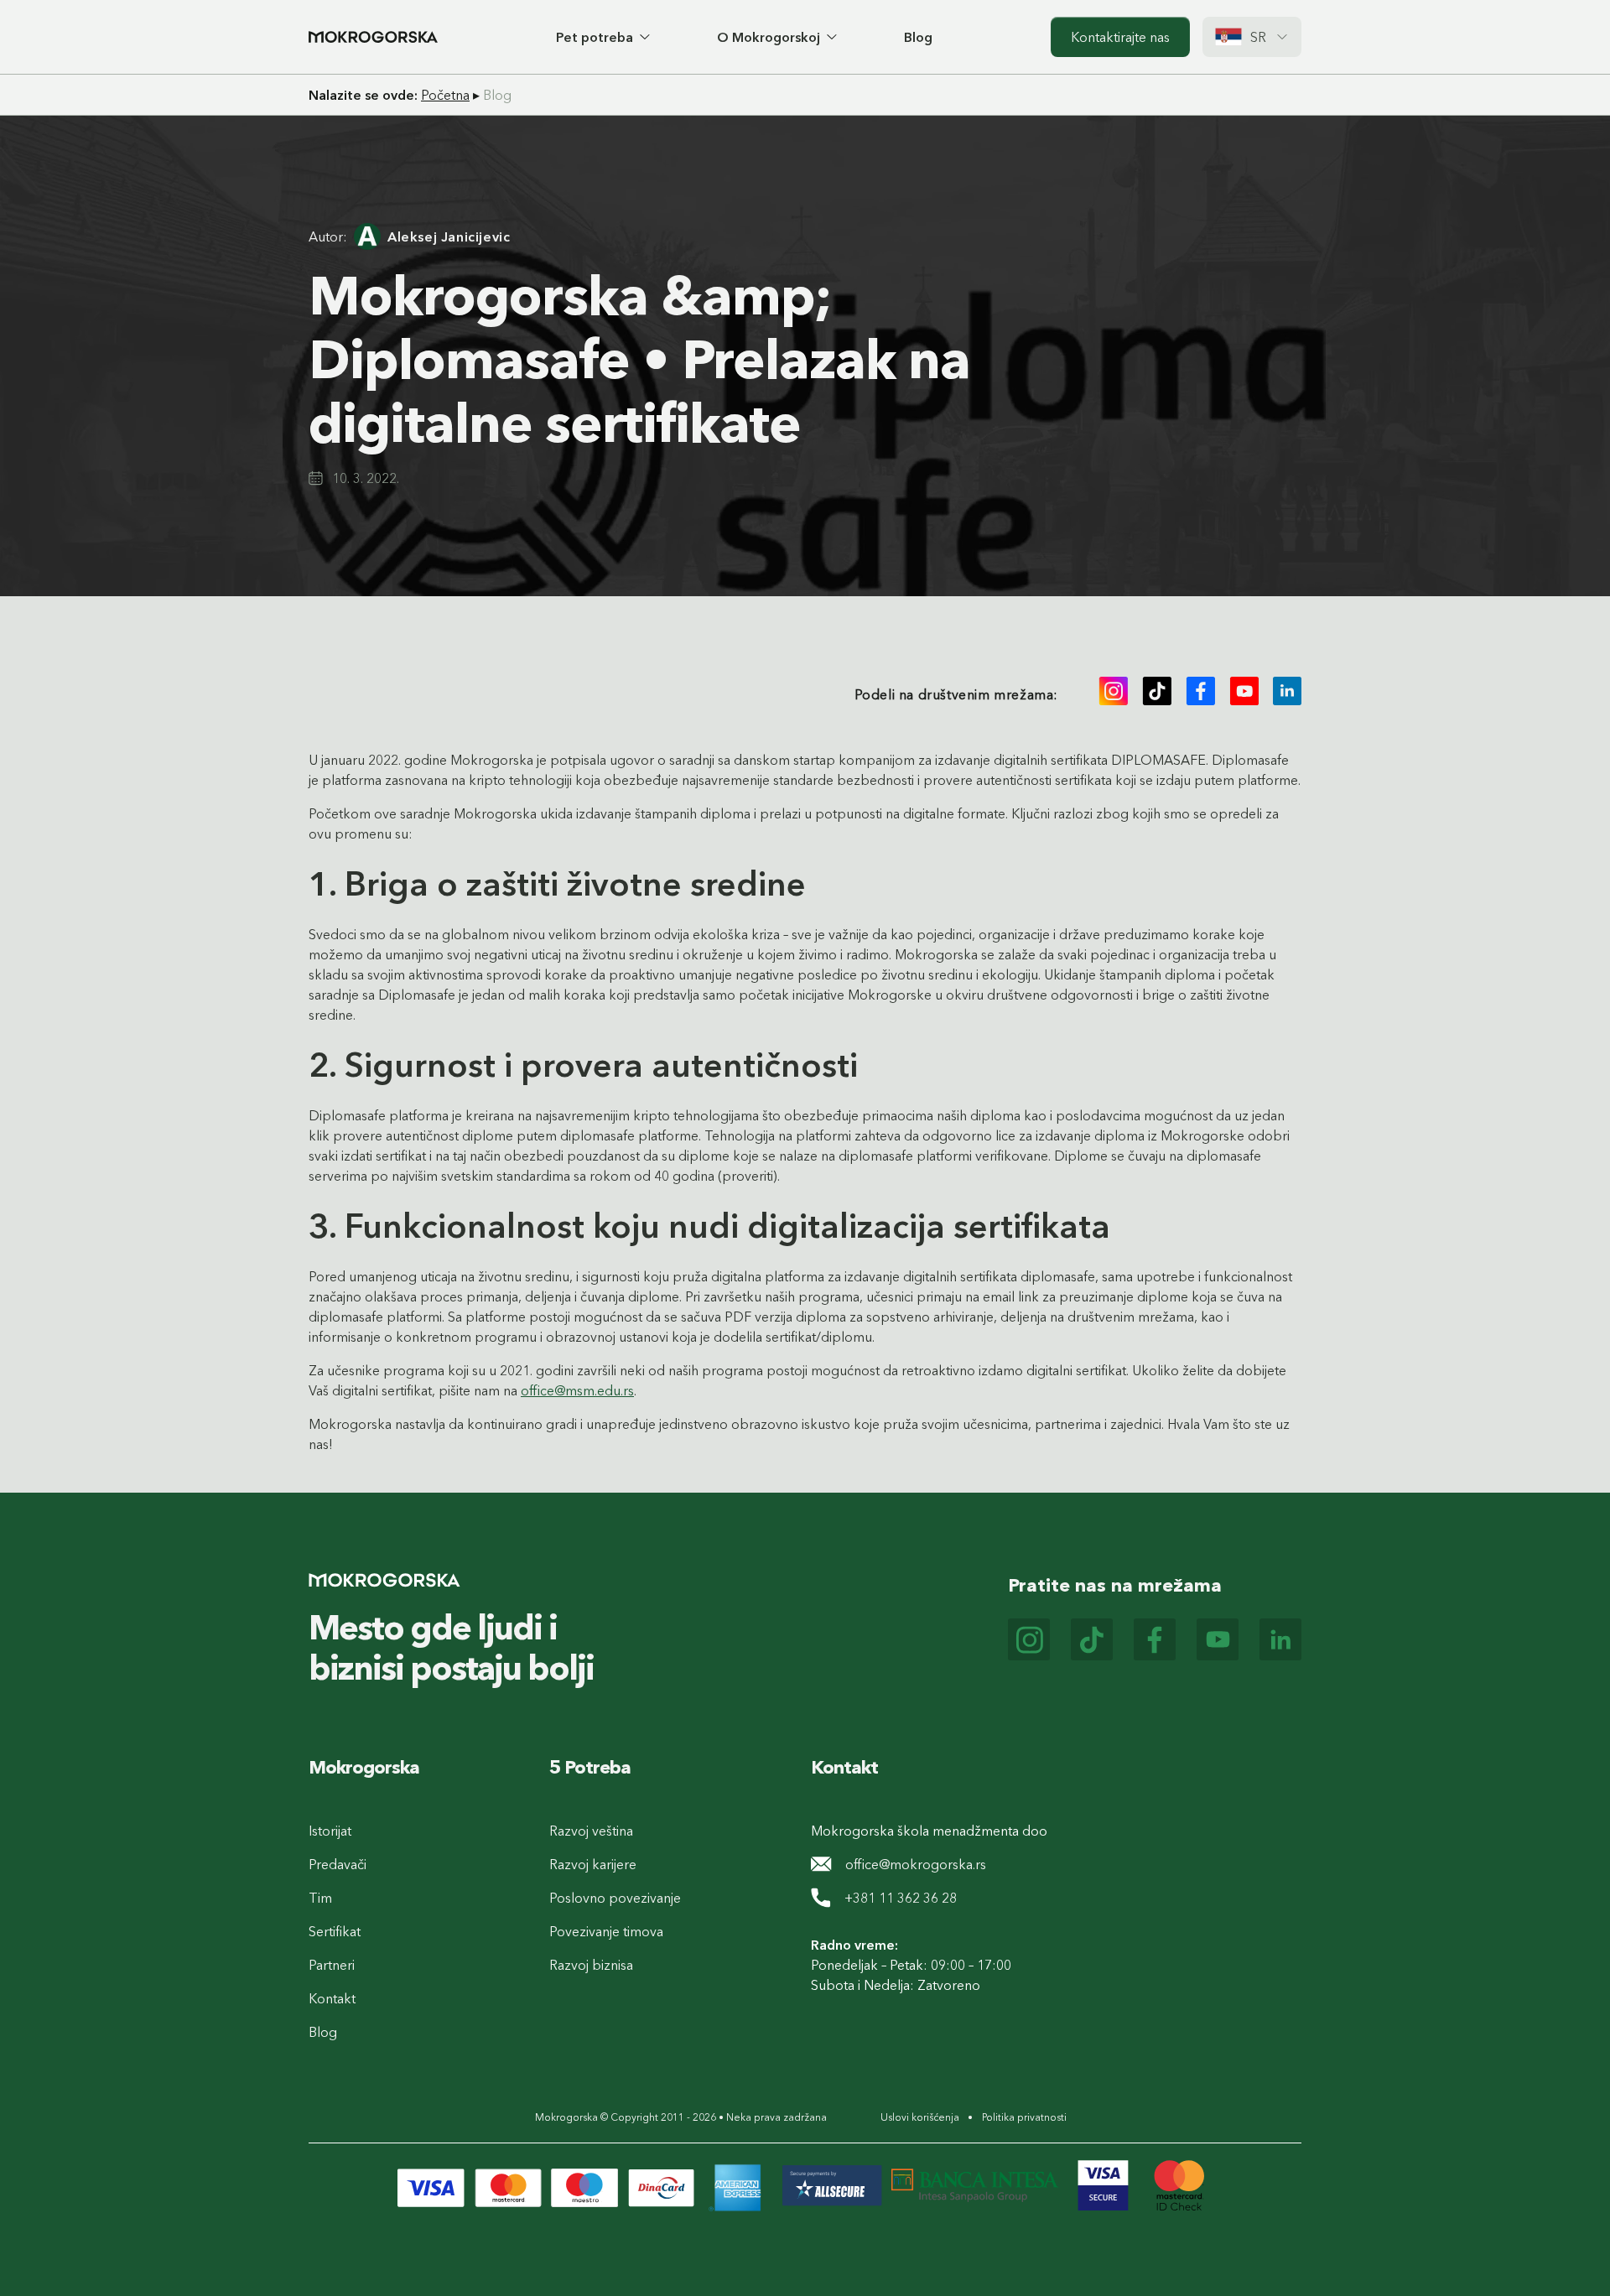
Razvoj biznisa (591, 1965)
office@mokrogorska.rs (916, 1864)
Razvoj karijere (593, 1864)
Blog (918, 37)
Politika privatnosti (1024, 2117)
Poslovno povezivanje (615, 1898)
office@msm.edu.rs (577, 1390)
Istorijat (330, 1831)
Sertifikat (335, 1931)
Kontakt (332, 1998)
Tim (320, 1898)
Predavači (338, 1864)
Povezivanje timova (606, 1931)
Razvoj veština (591, 1831)
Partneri (332, 1965)
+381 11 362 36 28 (901, 1898)
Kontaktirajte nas (1120, 37)
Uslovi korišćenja (920, 2117)
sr (1259, 37)
